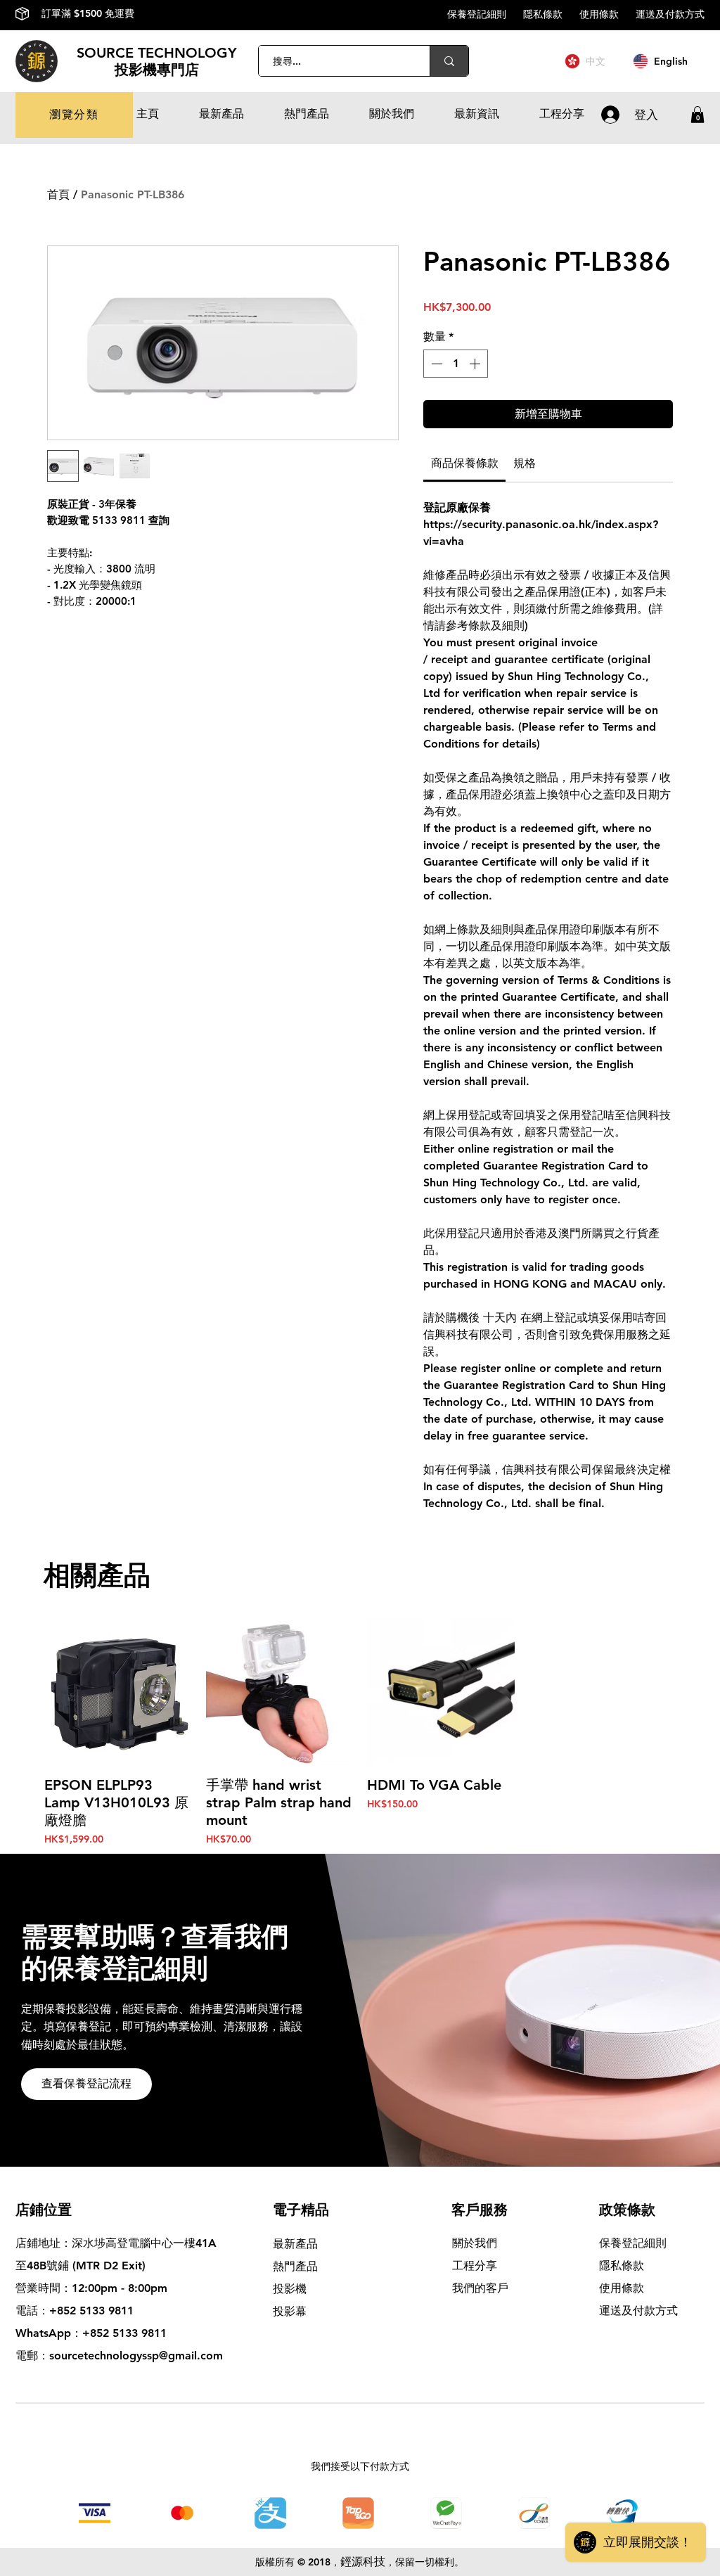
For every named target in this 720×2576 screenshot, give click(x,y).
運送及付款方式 (670, 14)
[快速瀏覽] (118, 1691)
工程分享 (475, 2266)
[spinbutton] (456, 364)
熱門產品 (295, 2266)
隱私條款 (551, 14)
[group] (360, 1732)
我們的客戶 (480, 2288)
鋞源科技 (363, 2562)
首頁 (58, 194)
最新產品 (295, 2244)
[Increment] (476, 364)
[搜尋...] (449, 61)
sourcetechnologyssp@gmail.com (136, 2356)
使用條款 (607, 14)
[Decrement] (435, 364)
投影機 (290, 2289)
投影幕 (291, 2311)
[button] (74, 115)
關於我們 (475, 2243)
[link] (465, 463)
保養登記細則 (485, 14)
